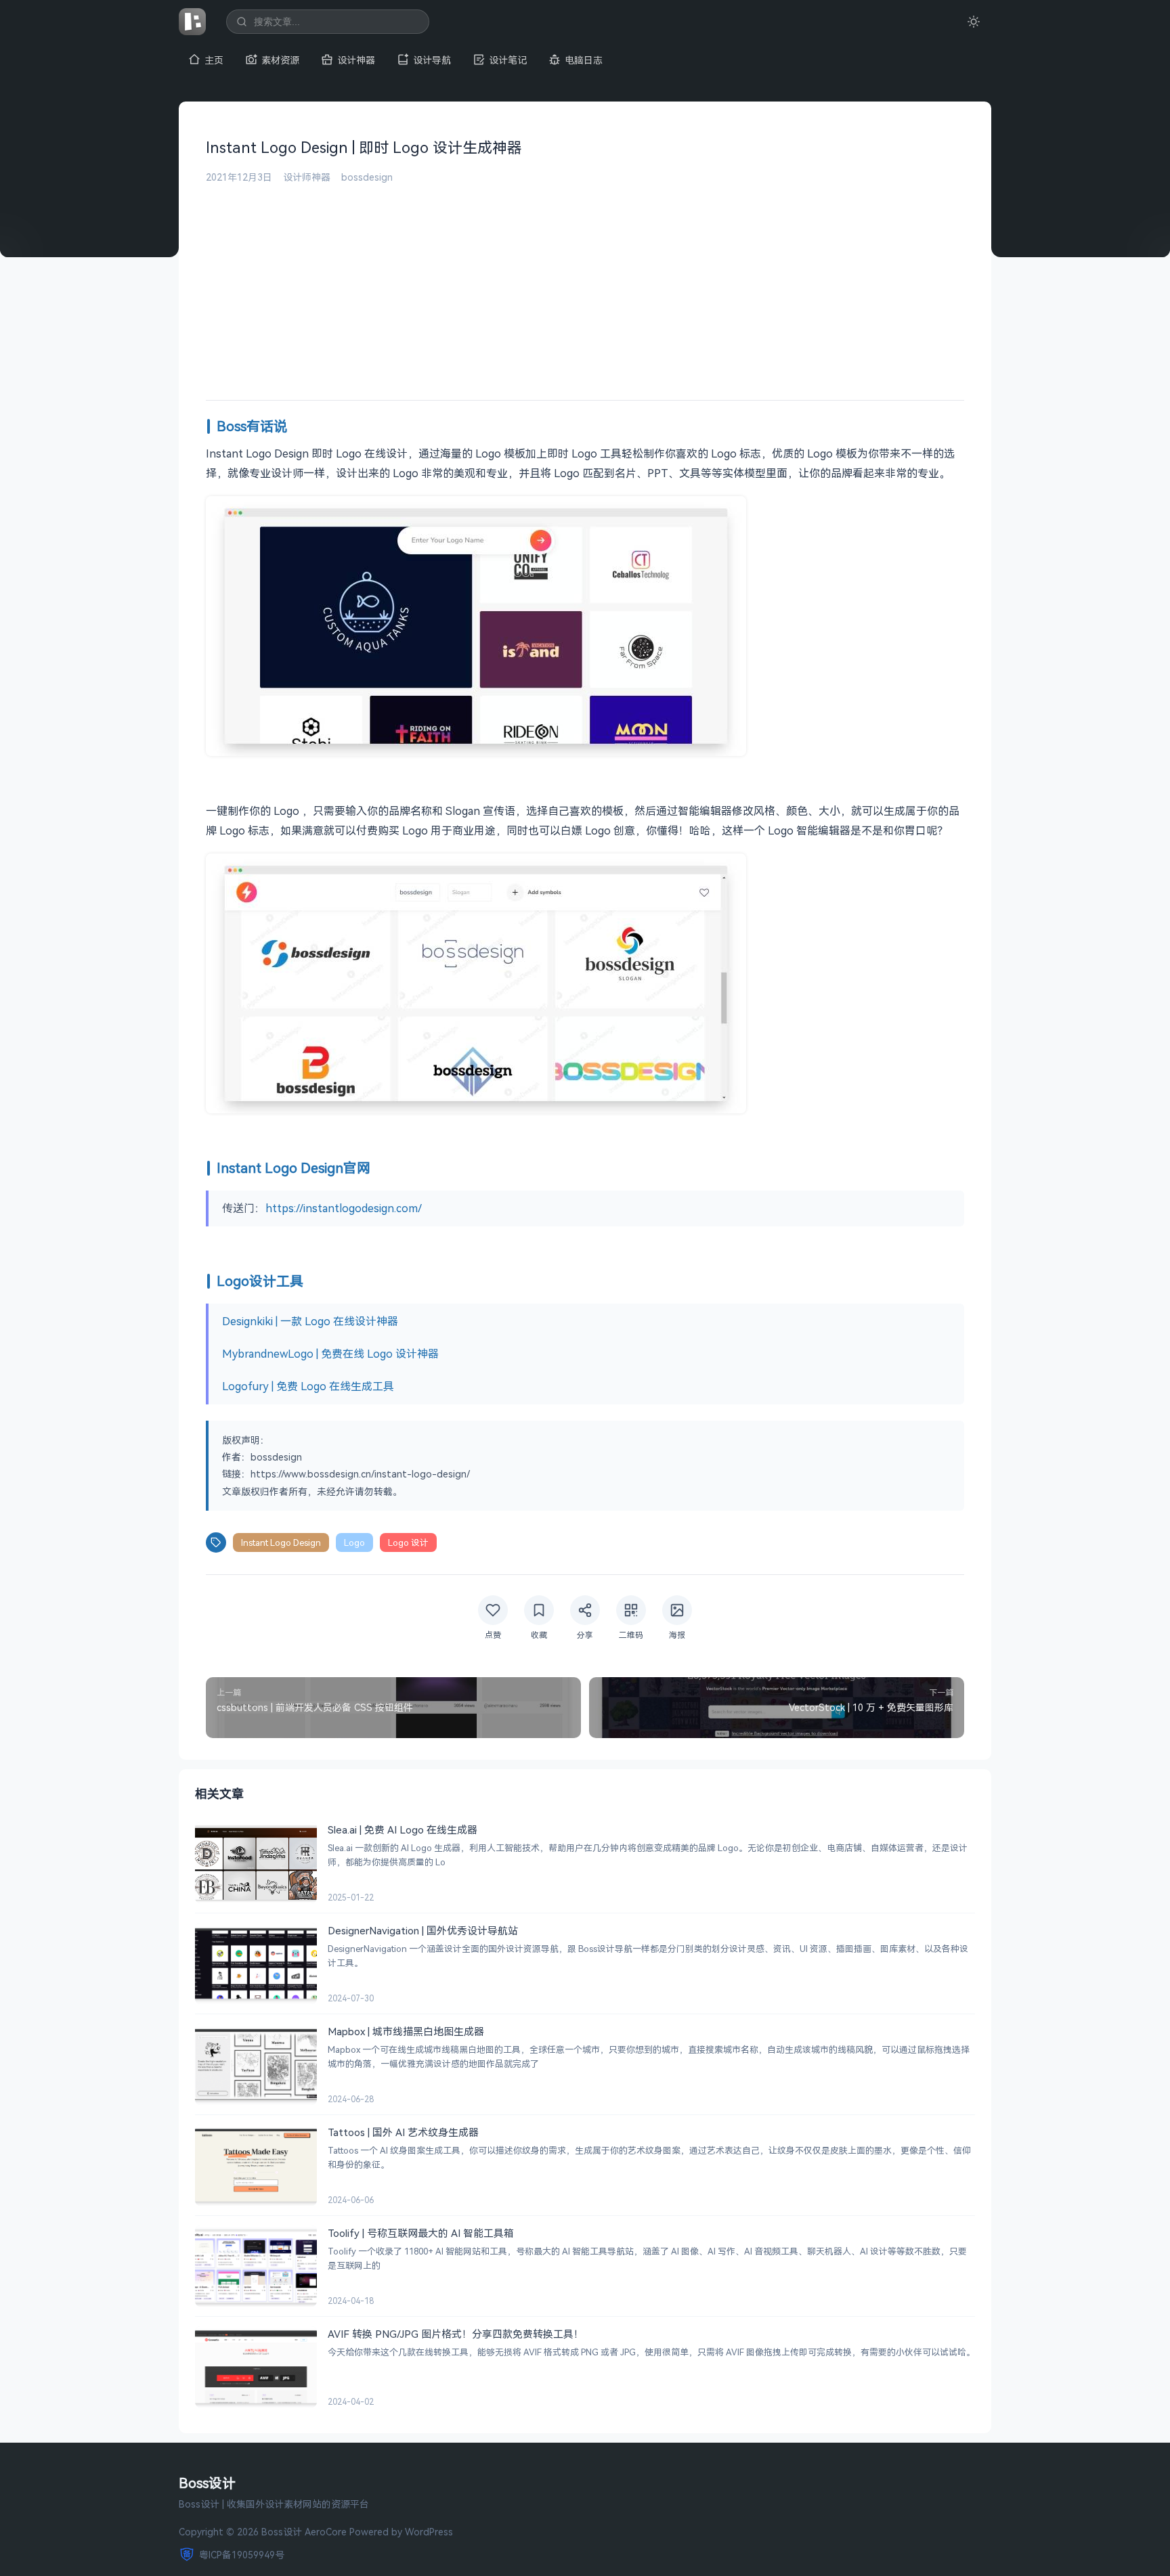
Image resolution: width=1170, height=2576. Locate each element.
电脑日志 (584, 60)
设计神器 (356, 60)
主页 (214, 60)
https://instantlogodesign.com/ (344, 1208)
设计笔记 (508, 60)
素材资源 (280, 60)
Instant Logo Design (281, 1542)
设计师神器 (307, 177)
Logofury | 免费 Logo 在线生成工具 (308, 1386)
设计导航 (432, 60)
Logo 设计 (408, 1542)
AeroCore (326, 2532)
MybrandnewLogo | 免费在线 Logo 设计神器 (330, 1354)
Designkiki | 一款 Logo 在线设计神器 (310, 1321)
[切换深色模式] (974, 22)
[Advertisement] (585, 285)
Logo (354, 1542)
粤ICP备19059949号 (242, 2555)
